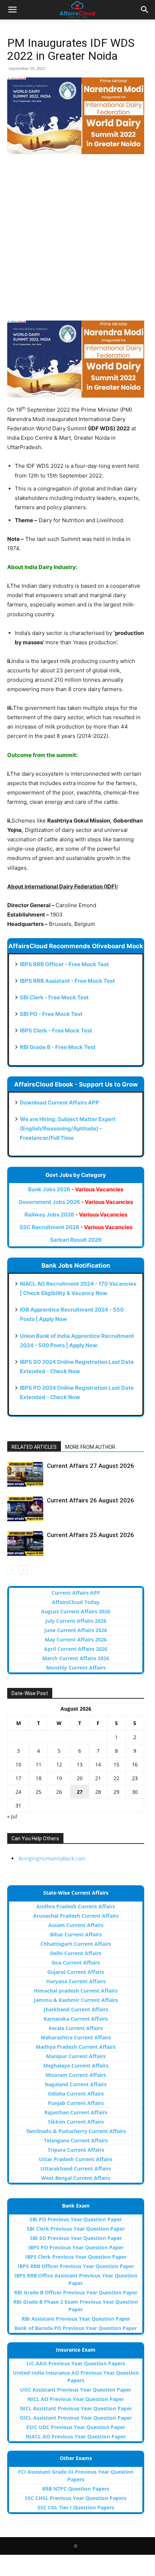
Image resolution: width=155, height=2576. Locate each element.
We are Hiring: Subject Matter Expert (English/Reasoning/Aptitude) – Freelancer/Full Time (68, 1128)
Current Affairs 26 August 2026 (90, 1500)
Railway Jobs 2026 (76, 1215)
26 (59, 1792)
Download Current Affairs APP (59, 1103)
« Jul (12, 1816)
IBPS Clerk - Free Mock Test (56, 1031)
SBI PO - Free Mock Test (51, 1014)
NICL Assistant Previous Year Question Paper (76, 2408)
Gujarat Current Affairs (76, 1972)
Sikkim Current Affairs (76, 2122)
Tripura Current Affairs (76, 2150)
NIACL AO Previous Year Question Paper (76, 2436)
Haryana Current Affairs (76, 1981)
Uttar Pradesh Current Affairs (76, 2159)
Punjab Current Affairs (76, 2103)
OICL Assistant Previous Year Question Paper (76, 2418)
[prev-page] (12, 1570)
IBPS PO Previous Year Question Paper (76, 2247)
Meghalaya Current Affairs (76, 2066)
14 (98, 1764)
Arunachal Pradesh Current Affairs (76, 1916)
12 (59, 1764)
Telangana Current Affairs (76, 2140)
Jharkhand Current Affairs (76, 2009)
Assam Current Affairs (76, 1925)
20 (80, 1778)
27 (80, 1792)
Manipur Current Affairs (76, 2056)
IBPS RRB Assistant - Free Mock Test (67, 981)
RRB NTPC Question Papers (76, 2489)
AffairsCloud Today (76, 1602)
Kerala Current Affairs (76, 2028)
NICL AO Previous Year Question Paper (76, 2399)
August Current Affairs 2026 (76, 1611)
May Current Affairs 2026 (76, 1639)
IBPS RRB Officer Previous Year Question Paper (76, 2266)
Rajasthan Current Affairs (76, 2112)
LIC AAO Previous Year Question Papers (76, 2363)
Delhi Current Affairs (76, 1953)
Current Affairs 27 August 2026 (90, 1466)
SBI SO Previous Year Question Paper (76, 2238)
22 (116, 1778)
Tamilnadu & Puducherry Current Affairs (76, 2131)
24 (18, 1792)
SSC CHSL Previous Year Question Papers (76, 2498)
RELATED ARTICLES (34, 1447)
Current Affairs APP (76, 1593)
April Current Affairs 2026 (76, 1649)
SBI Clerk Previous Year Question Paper (76, 2229)
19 (59, 1778)
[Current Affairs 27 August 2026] (25, 1474)
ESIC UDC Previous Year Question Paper (76, 2427)
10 (18, 1764)
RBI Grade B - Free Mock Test (58, 1047)
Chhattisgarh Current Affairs (76, 1944)
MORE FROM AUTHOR (90, 1447)
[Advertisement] (77, 241)
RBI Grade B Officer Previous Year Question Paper (76, 2292)
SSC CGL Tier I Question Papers (76, 2507)
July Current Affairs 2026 (76, 1621)
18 (39, 1778)
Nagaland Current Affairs (76, 2084)
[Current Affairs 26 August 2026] (25, 1509)
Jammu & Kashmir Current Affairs (76, 2000)
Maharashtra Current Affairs (76, 2037)
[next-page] (23, 1570)
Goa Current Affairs (76, 1963)
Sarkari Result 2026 (76, 1240)
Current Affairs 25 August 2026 (90, 1535)
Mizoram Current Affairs (76, 2075)
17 (18, 1778)
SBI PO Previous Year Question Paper (76, 2219)
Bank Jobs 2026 (76, 1189)
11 (39, 1764)
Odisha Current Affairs (76, 2094)
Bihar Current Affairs (76, 1934)
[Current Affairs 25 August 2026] (25, 1543)
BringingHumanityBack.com (52, 1858)
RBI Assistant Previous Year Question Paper (76, 2319)
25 (39, 1792)
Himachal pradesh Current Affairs (76, 1991)
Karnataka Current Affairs (76, 2019)
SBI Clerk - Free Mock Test (54, 997)
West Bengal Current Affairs (76, 2178)
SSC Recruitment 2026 (76, 1227)
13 (80, 1764)
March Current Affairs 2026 (76, 1658)
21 (98, 1778)
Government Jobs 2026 (76, 1202)
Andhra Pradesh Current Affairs (76, 1906)
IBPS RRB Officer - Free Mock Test (64, 964)
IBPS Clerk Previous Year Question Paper (76, 2257)
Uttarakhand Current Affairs (76, 2169)
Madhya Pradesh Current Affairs (76, 2047)
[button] (12, 10)
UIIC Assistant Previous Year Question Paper (76, 2390)
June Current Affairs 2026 (76, 1630)
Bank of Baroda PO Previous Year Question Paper (76, 2328)
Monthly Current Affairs (76, 1668)
